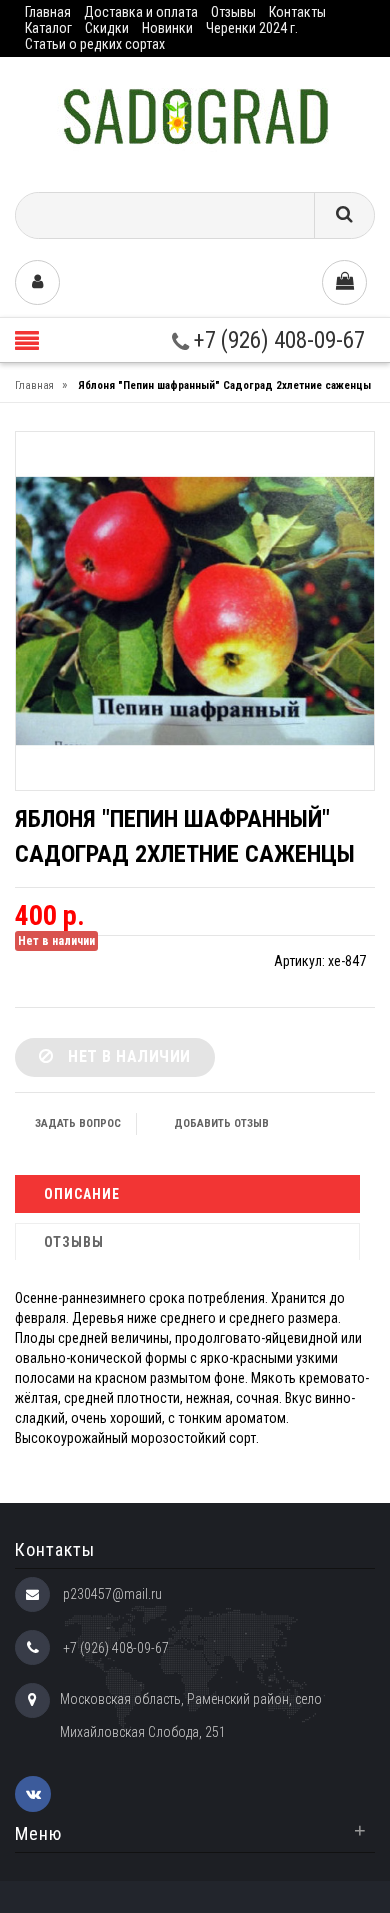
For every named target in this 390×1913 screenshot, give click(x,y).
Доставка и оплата (141, 12)
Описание (82, 1194)
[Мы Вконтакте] (33, 1794)
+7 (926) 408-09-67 (277, 340)
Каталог (48, 28)
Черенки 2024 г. (252, 28)
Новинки (167, 28)
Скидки (107, 28)
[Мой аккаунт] (37, 282)
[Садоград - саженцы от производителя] (195, 117)
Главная (48, 12)
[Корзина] (344, 282)
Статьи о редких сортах (95, 44)
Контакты (297, 12)
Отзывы (233, 12)
